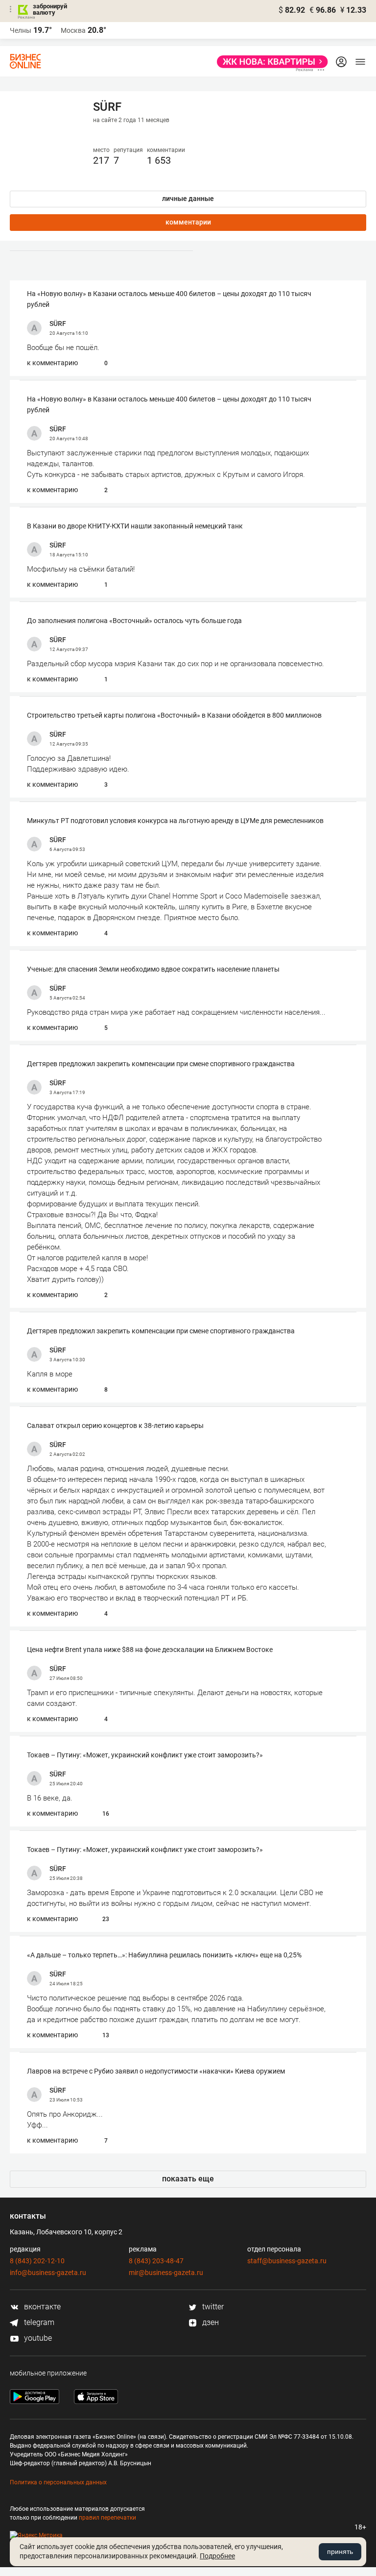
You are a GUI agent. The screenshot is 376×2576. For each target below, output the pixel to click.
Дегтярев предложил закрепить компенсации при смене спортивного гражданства (161, 1064)
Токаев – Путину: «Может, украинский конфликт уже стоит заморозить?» (145, 1755)
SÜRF (58, 324)
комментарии (188, 222)
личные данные (188, 199)
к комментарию (52, 363)
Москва (73, 30)
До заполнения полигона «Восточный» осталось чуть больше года (134, 621)
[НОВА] (270, 62)
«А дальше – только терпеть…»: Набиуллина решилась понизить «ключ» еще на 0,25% (164, 1955)
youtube (37, 2338)
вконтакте (41, 2307)
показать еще (188, 2179)
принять (340, 2551)
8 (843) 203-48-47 (156, 2261)
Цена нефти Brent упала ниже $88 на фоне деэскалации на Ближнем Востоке (150, 1650)
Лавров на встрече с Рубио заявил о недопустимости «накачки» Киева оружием (156, 2071)
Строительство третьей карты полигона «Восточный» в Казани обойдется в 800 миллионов (174, 715)
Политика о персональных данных (58, 2482)
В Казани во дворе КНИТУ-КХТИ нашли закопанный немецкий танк (135, 526)
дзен (210, 2322)
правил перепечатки (107, 2518)
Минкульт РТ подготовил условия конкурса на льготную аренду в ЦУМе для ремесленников (175, 821)
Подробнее (217, 2556)
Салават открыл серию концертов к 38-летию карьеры (115, 1426)
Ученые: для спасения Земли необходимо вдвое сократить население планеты (153, 969)
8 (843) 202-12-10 (37, 2261)
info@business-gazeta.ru (48, 2273)
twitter (212, 2307)
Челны (21, 30)
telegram (38, 2322)
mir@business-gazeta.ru (166, 2273)
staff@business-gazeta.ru (287, 2261)
